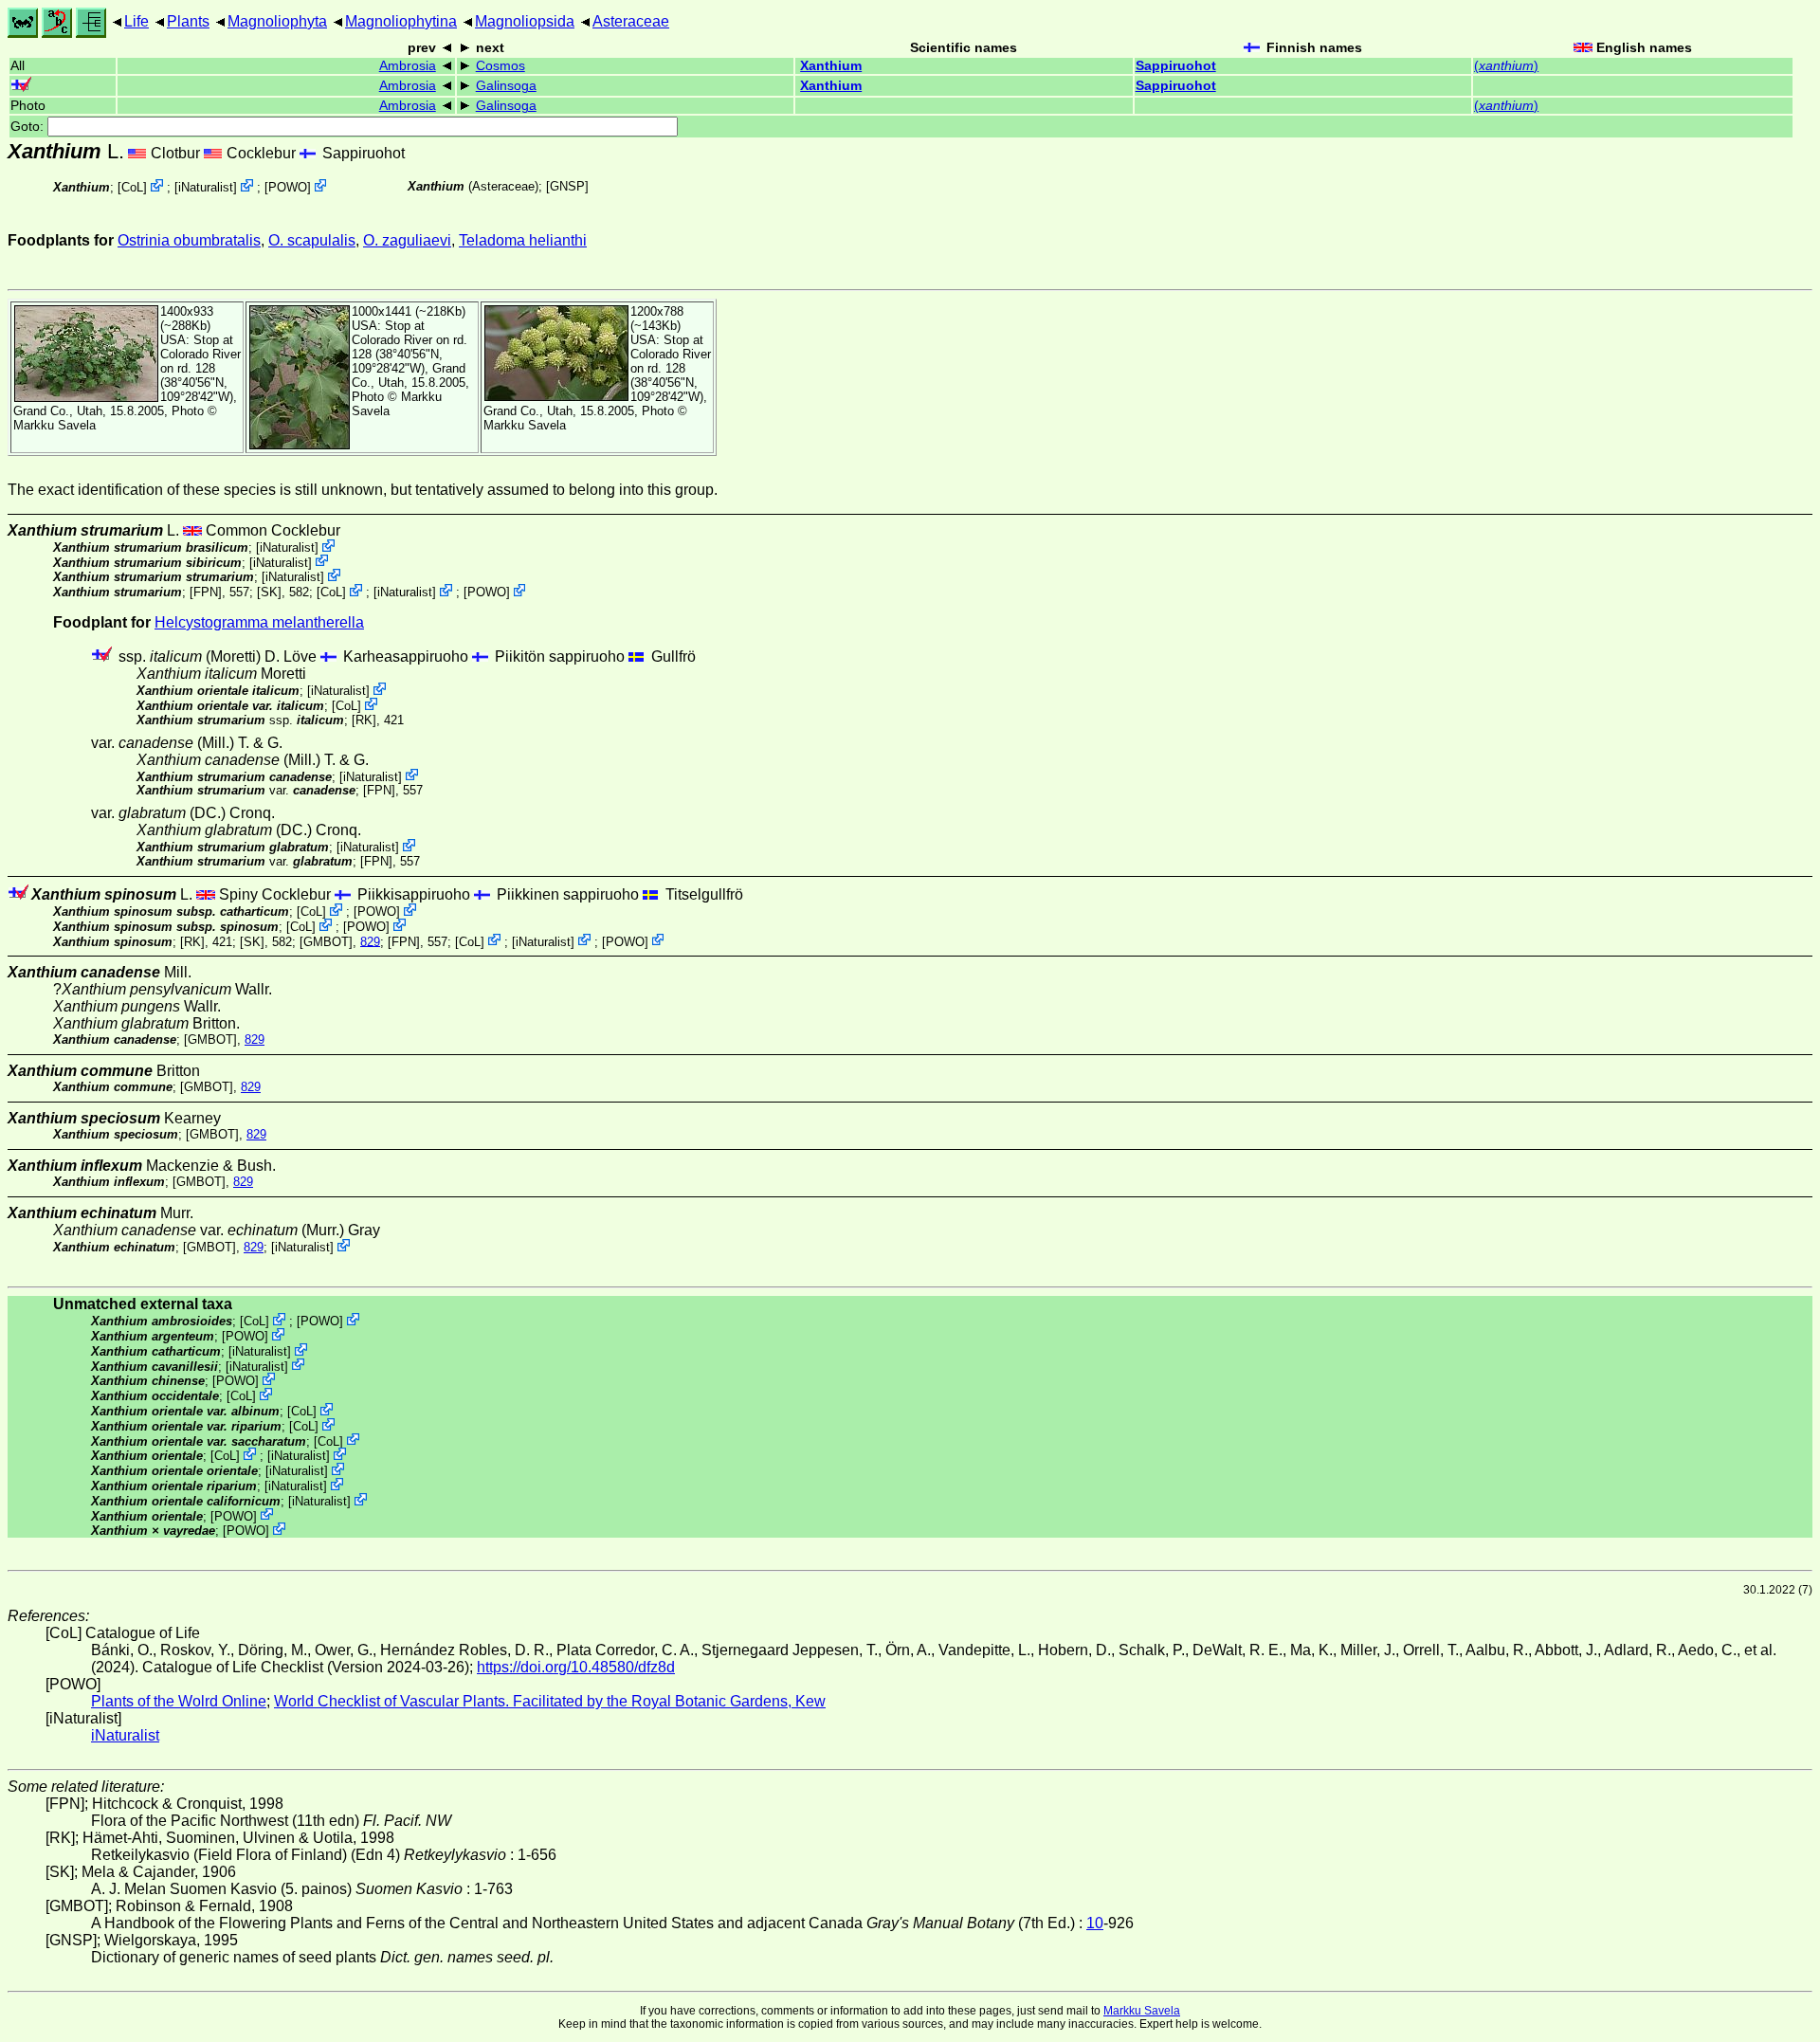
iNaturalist (206, 187)
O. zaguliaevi (407, 240)
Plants (188, 21)
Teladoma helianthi (523, 240)
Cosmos (500, 66)
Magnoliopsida (525, 21)
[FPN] (206, 592)
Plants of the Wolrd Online (179, 1701)
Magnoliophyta (277, 21)
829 (370, 941)
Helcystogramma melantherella (259, 622)
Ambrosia (408, 66)
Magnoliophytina (401, 21)
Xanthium (831, 66)
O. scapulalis (312, 240)
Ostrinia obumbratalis (189, 240)
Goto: (29, 127)
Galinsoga (506, 86)
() (1506, 66)
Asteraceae (631, 21)
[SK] (269, 592)
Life (136, 21)
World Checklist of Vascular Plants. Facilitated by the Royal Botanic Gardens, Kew (550, 1701)
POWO (288, 187)
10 (1095, 1923)
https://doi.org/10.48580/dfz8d (576, 1667)
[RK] (364, 720)
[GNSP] (567, 186)
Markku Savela (1142, 2011)
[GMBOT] (326, 941)
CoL (132, 187)
